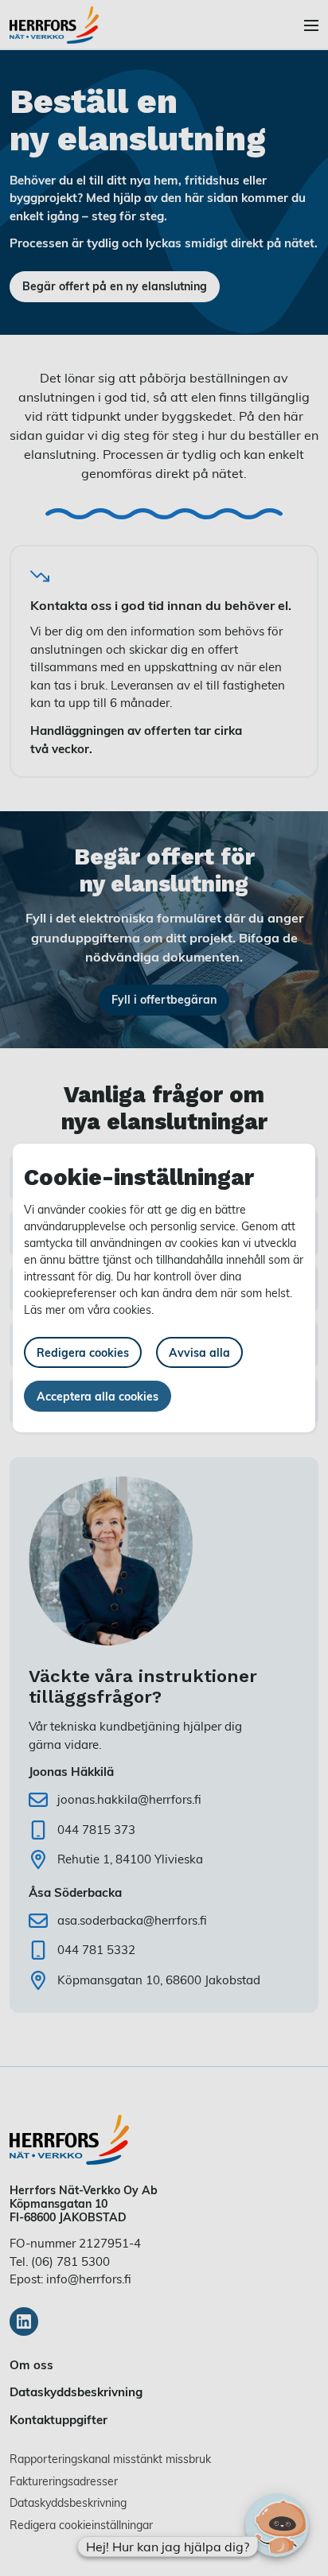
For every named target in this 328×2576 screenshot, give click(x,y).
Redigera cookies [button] (83, 1352)
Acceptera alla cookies (98, 1396)
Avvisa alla (199, 1352)
